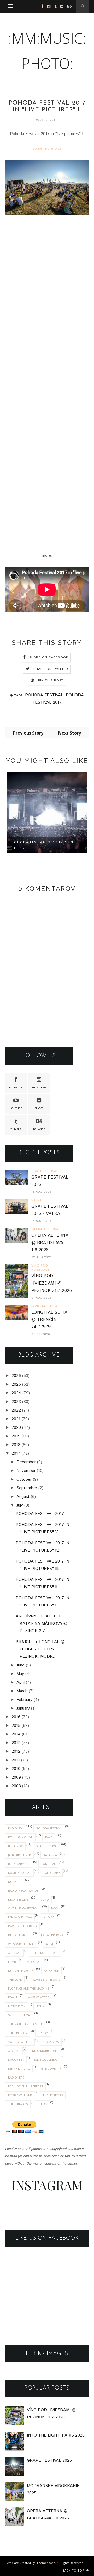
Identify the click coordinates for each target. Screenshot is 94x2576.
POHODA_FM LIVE (20, 1837)
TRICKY (43, 2033)
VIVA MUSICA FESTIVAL (24, 1908)
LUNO (45, 1899)
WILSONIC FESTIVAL (22, 1944)
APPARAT (14, 1953)
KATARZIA (50, 1855)
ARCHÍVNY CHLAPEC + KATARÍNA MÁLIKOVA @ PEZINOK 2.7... (42, 1624)
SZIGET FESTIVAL (20, 2015)
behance (39, 1129)
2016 (16, 1717)
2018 (16, 1445)
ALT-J (49, 1944)
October (24, 1479)
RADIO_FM (15, 1828)
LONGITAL (48, 1864)
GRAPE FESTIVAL (47, 1846)
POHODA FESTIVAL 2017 (40, 1514)
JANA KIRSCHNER (19, 1855)
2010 (16, 1769)
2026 (16, 1376)
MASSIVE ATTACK (39, 1997)
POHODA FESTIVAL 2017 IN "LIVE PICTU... (43, 845)
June (20, 1665)
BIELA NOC (15, 1846)
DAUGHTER (16, 2060)
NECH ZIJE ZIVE (18, 1899)
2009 (16, 1777)
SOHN (40, 2006)
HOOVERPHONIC (52, 1935)
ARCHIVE (14, 2051)
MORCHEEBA (17, 2006)
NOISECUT (15, 1882)
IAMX (55, 1908)
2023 (16, 1402)
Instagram (39, 1088)
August (23, 1497)
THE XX (43, 2104)
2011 (16, 1760)
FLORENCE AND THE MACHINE (29, 1988)
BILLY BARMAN (18, 1864)
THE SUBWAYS (18, 2104)
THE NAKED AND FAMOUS (26, 2024)
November (26, 1471)
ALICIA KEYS (51, 2042)
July (20, 1505)
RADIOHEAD (16, 2077)
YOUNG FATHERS (20, 2042)
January (23, 1708)
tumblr (16, 1129)
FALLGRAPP (52, 1873)
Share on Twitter (51, 669)
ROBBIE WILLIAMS (20, 2095)
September (27, 1488)
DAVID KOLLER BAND (22, 1926)
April (20, 1682)
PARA (49, 1837)
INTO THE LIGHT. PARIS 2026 (56, 2435)
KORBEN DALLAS (19, 1873)
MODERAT (34, 1962)
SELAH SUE (51, 1971)
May (20, 1674)
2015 (16, 1726)
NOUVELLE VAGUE (21, 1971)
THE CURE (15, 1979)
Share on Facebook (49, 657)
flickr (39, 1108)
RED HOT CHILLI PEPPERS (25, 2086)
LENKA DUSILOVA (20, 1917)
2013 (16, 1743)
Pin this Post (51, 681)
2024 (16, 1393)
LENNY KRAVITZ (19, 2068)
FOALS (13, 1997)
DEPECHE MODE (19, 1935)
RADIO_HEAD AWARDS (23, 1891)
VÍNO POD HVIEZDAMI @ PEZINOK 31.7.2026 (52, 1283)
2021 (16, 1419)
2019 (16, 1436)
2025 (16, 1384)
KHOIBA (49, 1917)
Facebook (16, 1088)
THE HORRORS (53, 2095)
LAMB (12, 1962)
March (22, 1691)
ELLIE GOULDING (46, 2060)
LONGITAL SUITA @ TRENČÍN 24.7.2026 (49, 1320)
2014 (16, 1734)
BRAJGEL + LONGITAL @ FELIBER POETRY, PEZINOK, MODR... (40, 1649)
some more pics (47, 149)
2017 (16, 1454)
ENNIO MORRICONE (44, 2051)
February (24, 1700)
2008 (16, 1786)
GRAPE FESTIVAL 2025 (49, 2460)
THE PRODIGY (18, 2033)
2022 (16, 1410)
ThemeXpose (46, 2563)
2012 (16, 1752)
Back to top (74, 2570)
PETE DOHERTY (51, 2068)
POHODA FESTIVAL (44, 695)
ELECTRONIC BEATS (45, 1953)
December (26, 1462)
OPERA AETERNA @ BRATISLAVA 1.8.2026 (50, 1243)
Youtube (16, 1108)
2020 (16, 1428)
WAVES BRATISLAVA (46, 1979)
